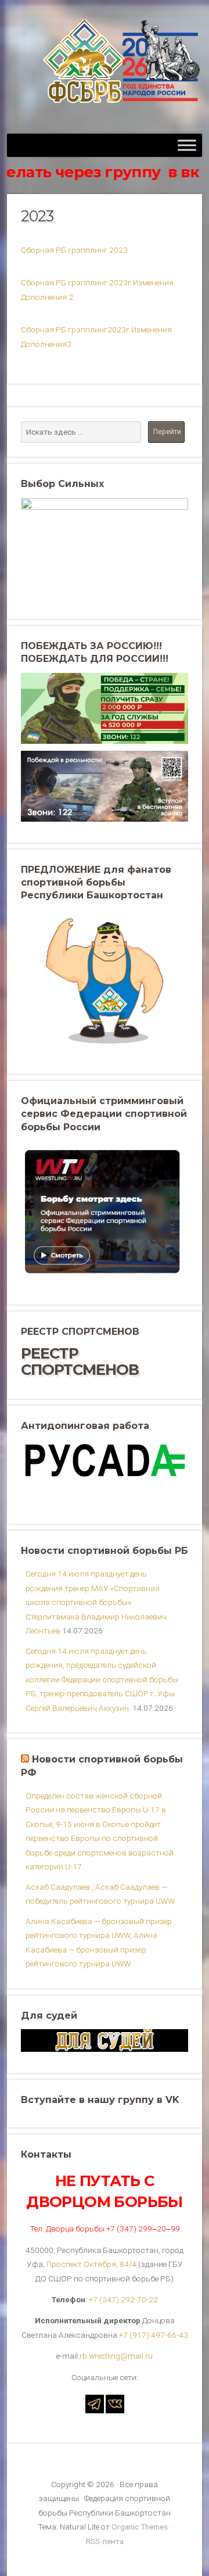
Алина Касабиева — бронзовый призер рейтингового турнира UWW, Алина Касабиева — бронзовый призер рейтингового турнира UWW (99, 1942)
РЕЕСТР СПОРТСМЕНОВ (80, 1361)
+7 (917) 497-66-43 (154, 2335)
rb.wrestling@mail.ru (116, 2356)
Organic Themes (140, 2527)
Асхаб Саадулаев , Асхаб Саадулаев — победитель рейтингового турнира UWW (100, 1894)
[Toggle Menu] (187, 145)
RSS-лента (105, 2541)
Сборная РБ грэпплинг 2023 (74, 250)
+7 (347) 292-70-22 (123, 2299)
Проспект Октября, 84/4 (91, 2264)
